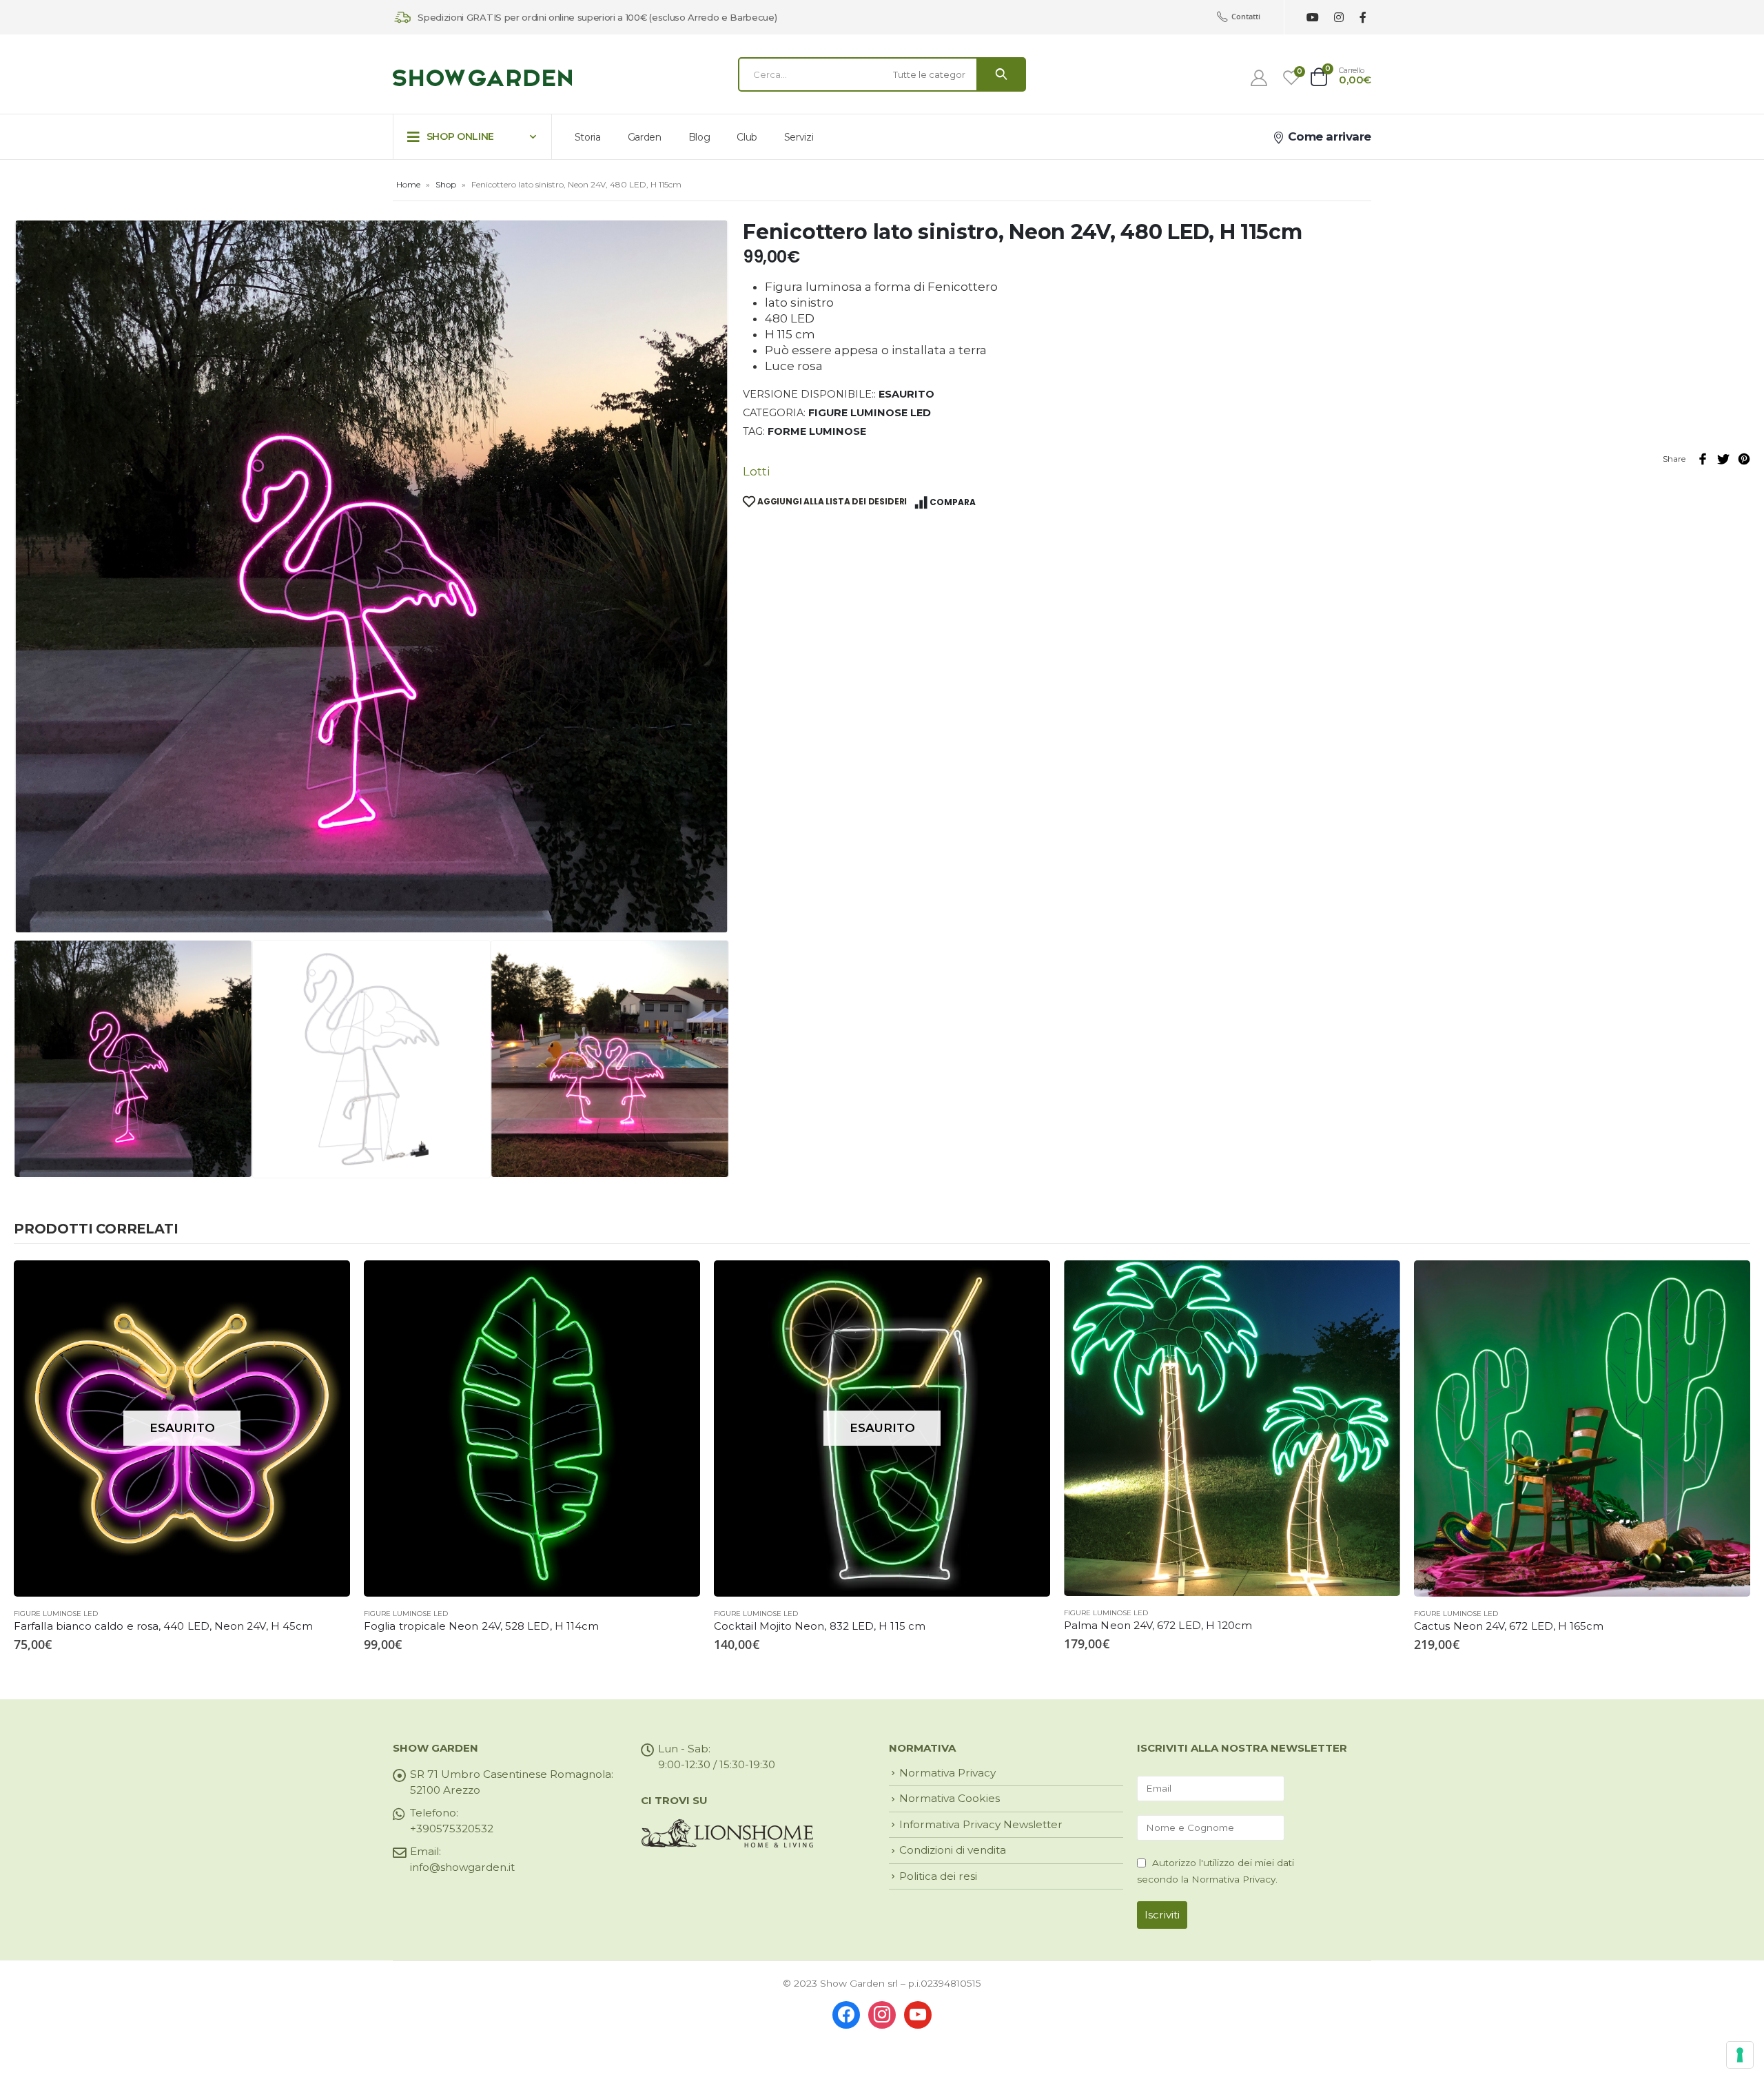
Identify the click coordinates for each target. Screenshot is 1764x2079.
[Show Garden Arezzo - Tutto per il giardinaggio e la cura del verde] (482, 78)
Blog (699, 137)
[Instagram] (1339, 18)
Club (747, 137)
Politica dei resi (938, 1876)
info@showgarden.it (462, 1867)
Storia (588, 137)
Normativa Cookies (950, 1798)
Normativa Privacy (947, 1773)
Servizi (799, 137)
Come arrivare (1328, 136)
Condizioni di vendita (953, 1850)
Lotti (756, 471)
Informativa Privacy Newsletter (981, 1824)
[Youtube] (1312, 18)
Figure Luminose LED (870, 413)
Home (408, 184)
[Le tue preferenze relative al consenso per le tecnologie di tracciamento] (1740, 2055)
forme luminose (817, 431)
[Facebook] (1363, 18)
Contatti (1246, 16)
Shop (446, 184)
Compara (953, 502)
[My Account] (1259, 78)
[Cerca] (1001, 74)
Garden (645, 137)
